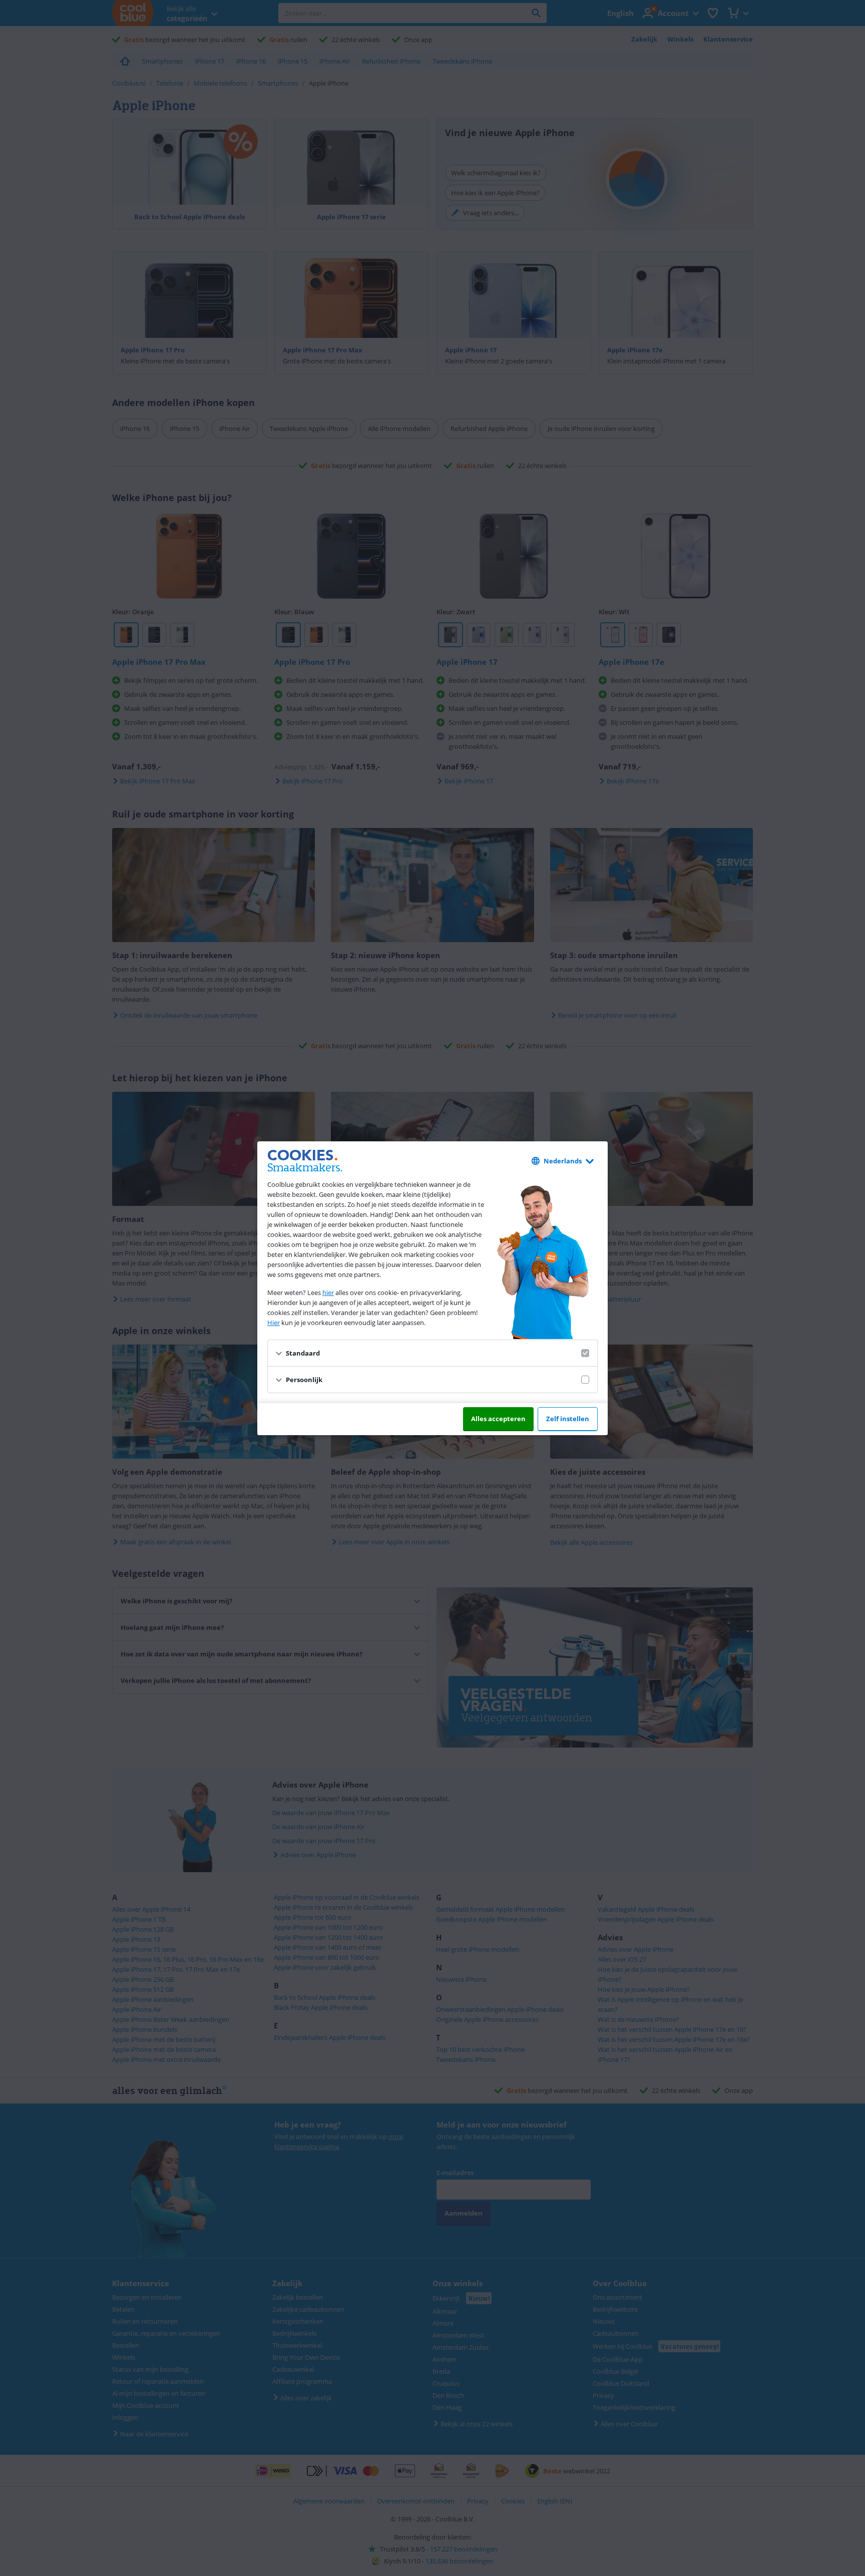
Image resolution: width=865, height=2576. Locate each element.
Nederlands (563, 1161)
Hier (274, 1323)
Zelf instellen (568, 1419)
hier (328, 1293)
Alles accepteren (498, 1419)
